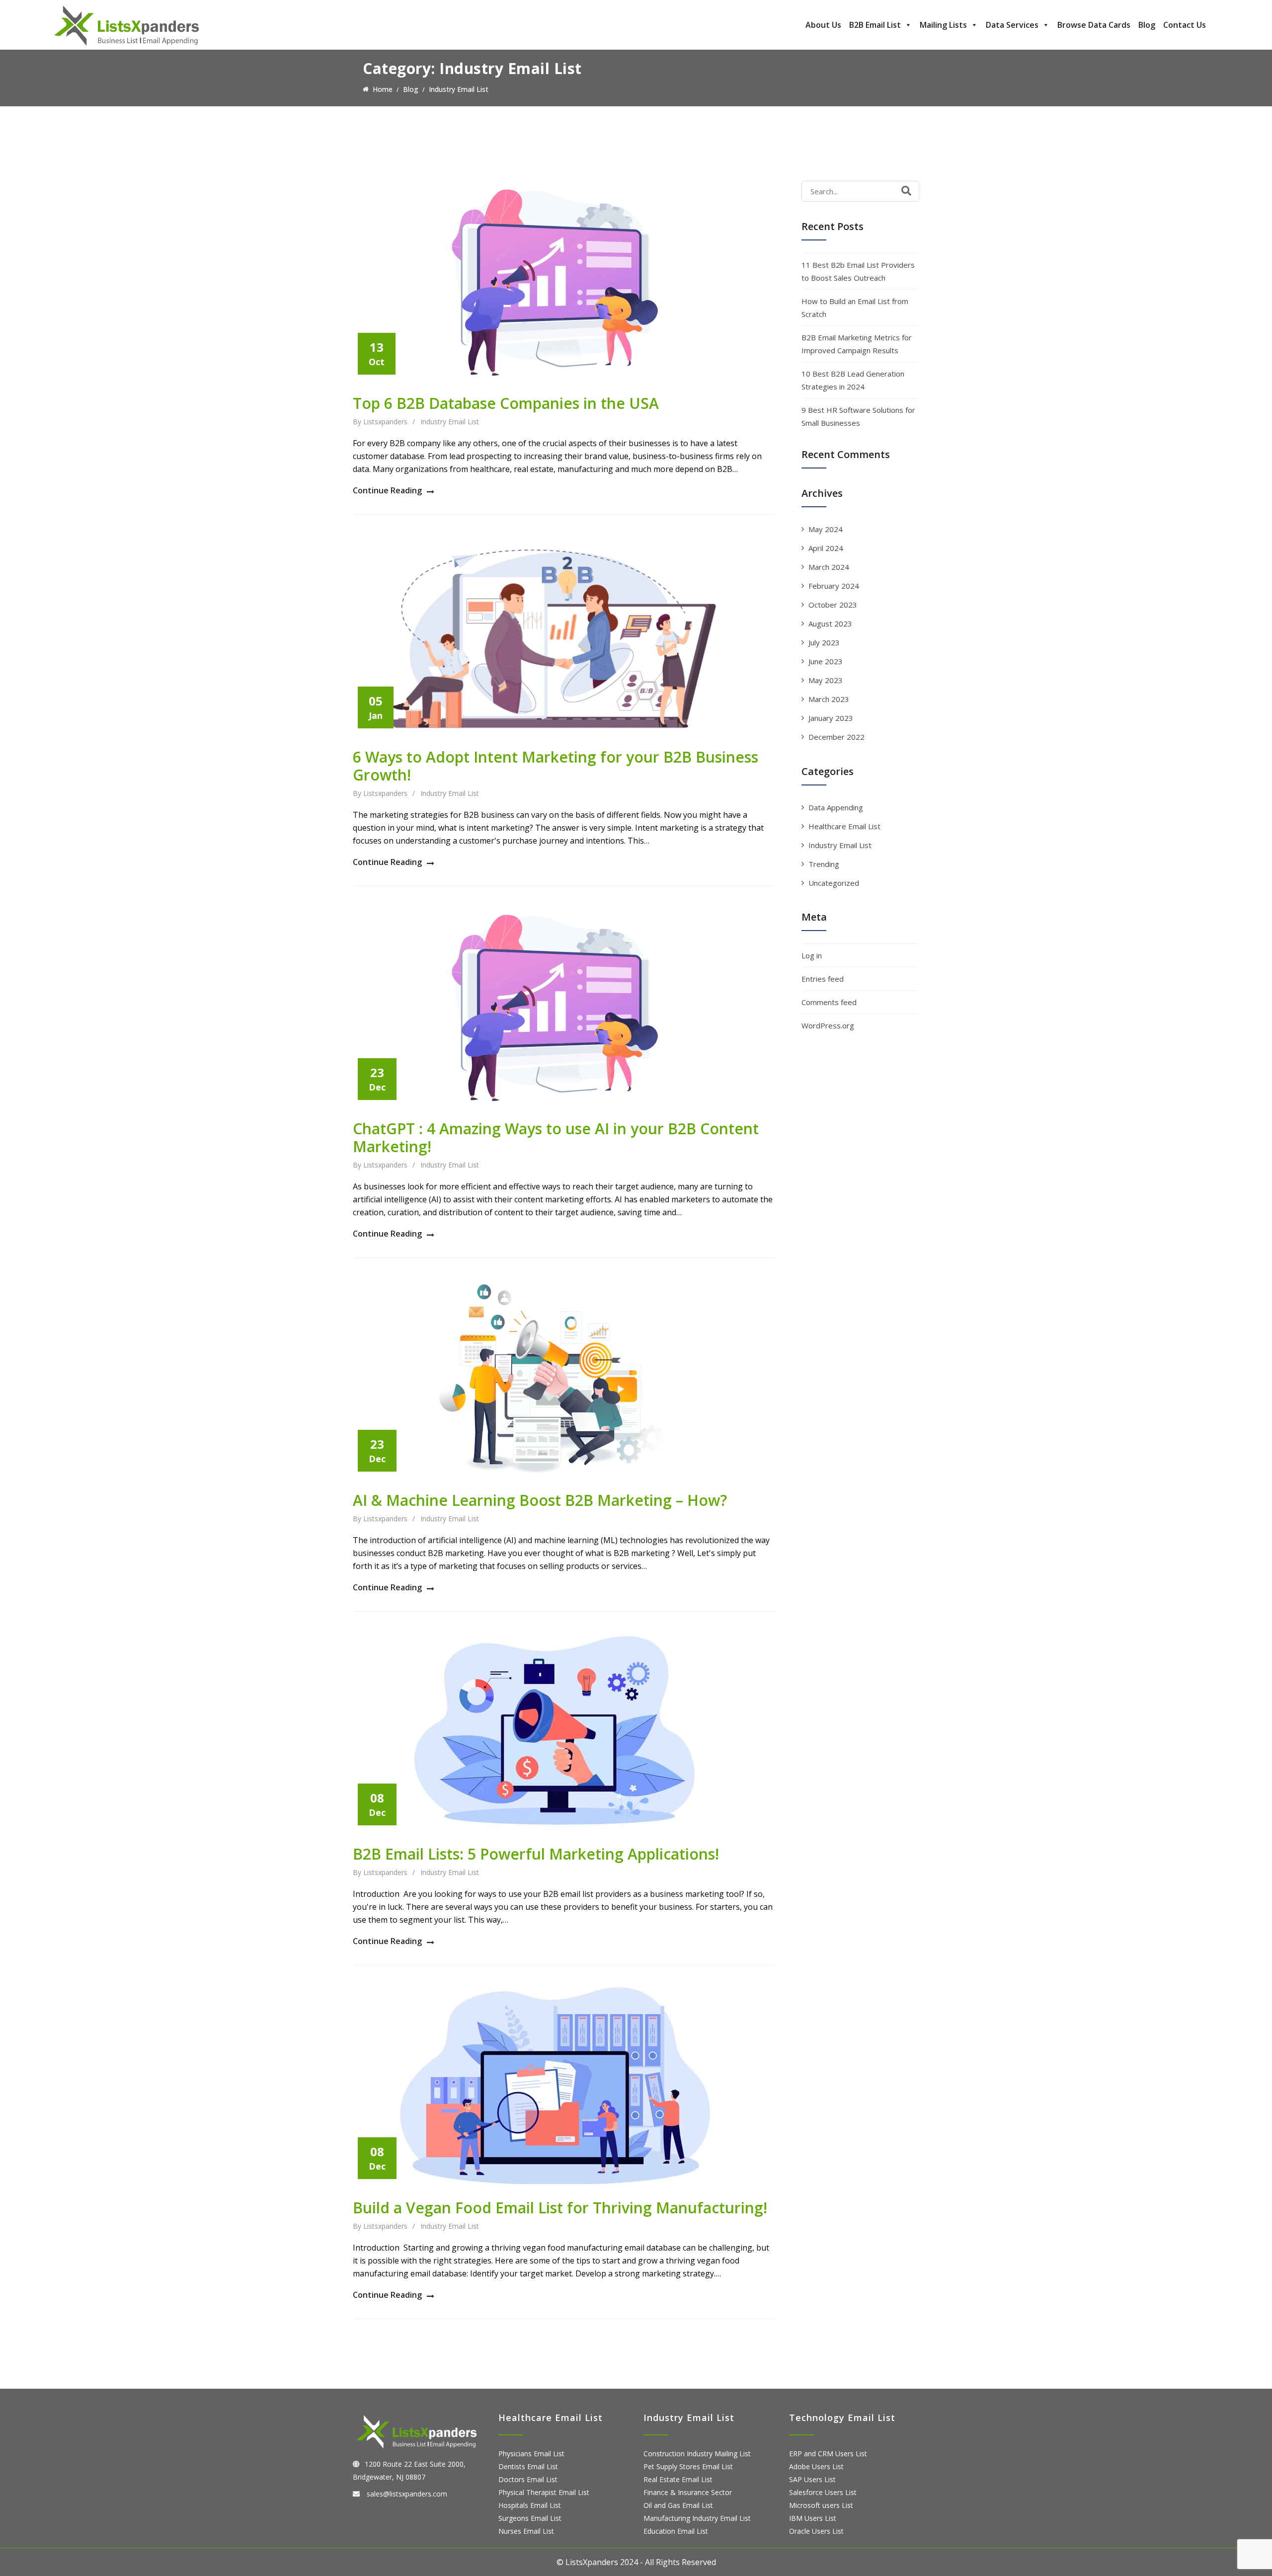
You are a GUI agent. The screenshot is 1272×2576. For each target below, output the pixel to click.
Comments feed (829, 1002)
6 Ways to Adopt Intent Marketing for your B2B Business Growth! (556, 766)
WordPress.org (828, 1025)
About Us (823, 25)
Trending (824, 864)
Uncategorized (834, 883)
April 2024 (826, 548)
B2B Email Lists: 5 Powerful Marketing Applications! (536, 1854)
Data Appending (836, 807)
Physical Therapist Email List (544, 2492)
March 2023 (829, 699)
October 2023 (833, 605)
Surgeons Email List (530, 2518)
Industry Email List (450, 422)
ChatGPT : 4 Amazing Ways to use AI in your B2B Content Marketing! (556, 1137)
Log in (812, 955)
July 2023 (824, 642)
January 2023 (831, 718)
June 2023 (826, 661)
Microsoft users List (821, 2505)
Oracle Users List (816, 2531)
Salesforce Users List (823, 2492)
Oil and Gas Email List (678, 2505)
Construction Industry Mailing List (697, 2454)
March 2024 (829, 567)
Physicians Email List (531, 2454)
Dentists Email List (528, 2466)
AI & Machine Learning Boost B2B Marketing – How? (540, 1500)
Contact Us (1185, 25)
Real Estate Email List (678, 2479)
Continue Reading (387, 490)
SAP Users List (812, 2479)
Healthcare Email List (844, 826)
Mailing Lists (943, 25)
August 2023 (830, 624)
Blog (1147, 25)
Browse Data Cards (1094, 25)
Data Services (1012, 25)
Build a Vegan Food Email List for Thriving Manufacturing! (560, 2208)
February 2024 (834, 586)
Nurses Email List (526, 2531)
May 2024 (826, 529)
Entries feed (823, 979)
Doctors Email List (528, 2479)
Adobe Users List (816, 2466)
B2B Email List (875, 25)
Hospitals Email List (530, 2505)
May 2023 (826, 680)
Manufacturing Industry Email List (697, 2518)
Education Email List (676, 2531)
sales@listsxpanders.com (406, 2494)
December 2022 (836, 737)
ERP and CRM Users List (828, 2454)
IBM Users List (813, 2518)
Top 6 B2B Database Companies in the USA (506, 403)
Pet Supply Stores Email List (688, 2466)
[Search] (906, 191)
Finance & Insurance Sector (688, 2492)
